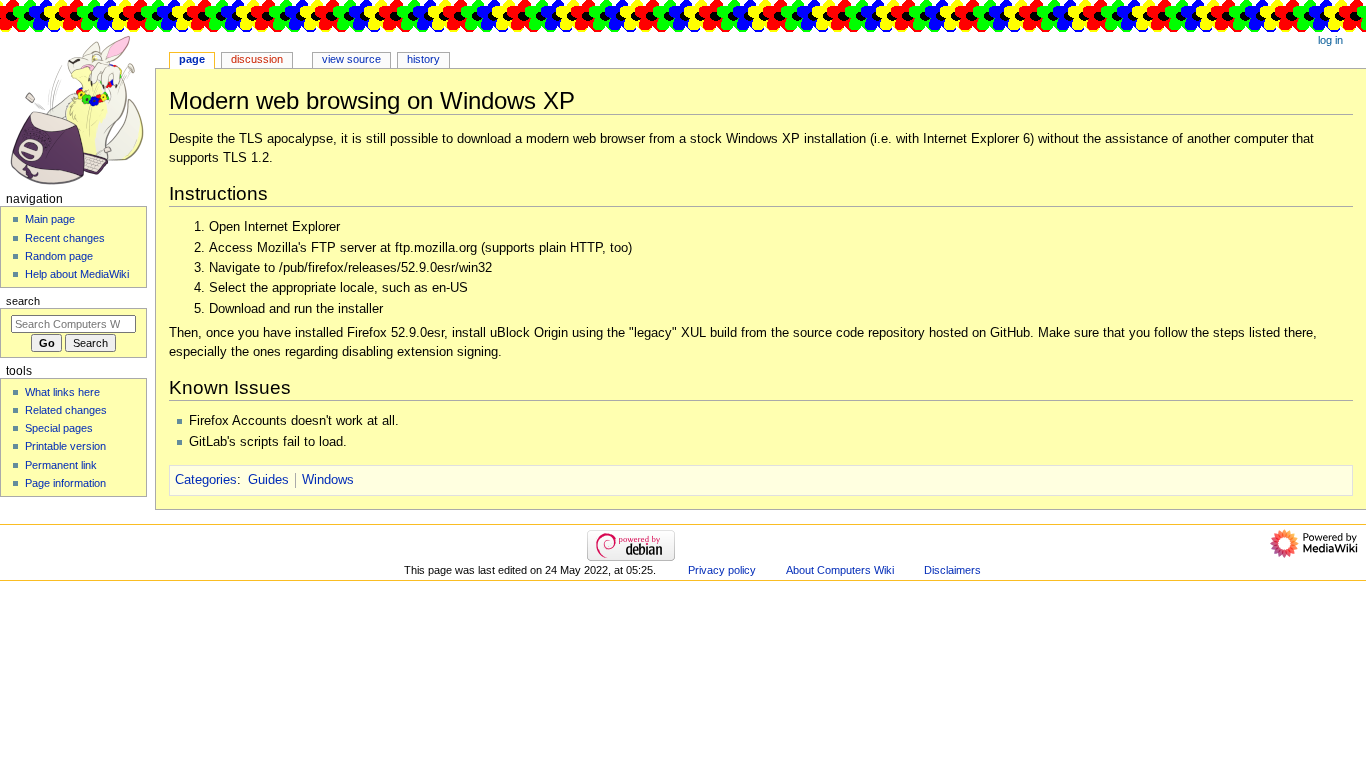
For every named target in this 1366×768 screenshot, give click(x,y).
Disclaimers (952, 570)
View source (351, 59)
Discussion (257, 59)
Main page (50, 219)
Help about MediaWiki (77, 274)
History (423, 59)
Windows (328, 480)
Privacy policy (722, 570)
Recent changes (65, 238)
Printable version (65, 446)
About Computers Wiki (840, 570)
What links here (62, 392)
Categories (206, 480)
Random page (59, 256)
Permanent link (61, 465)
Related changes (66, 410)
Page (192, 59)
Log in (1330, 40)
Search (23, 301)
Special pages (59, 428)
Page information (65, 483)
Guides (268, 480)
